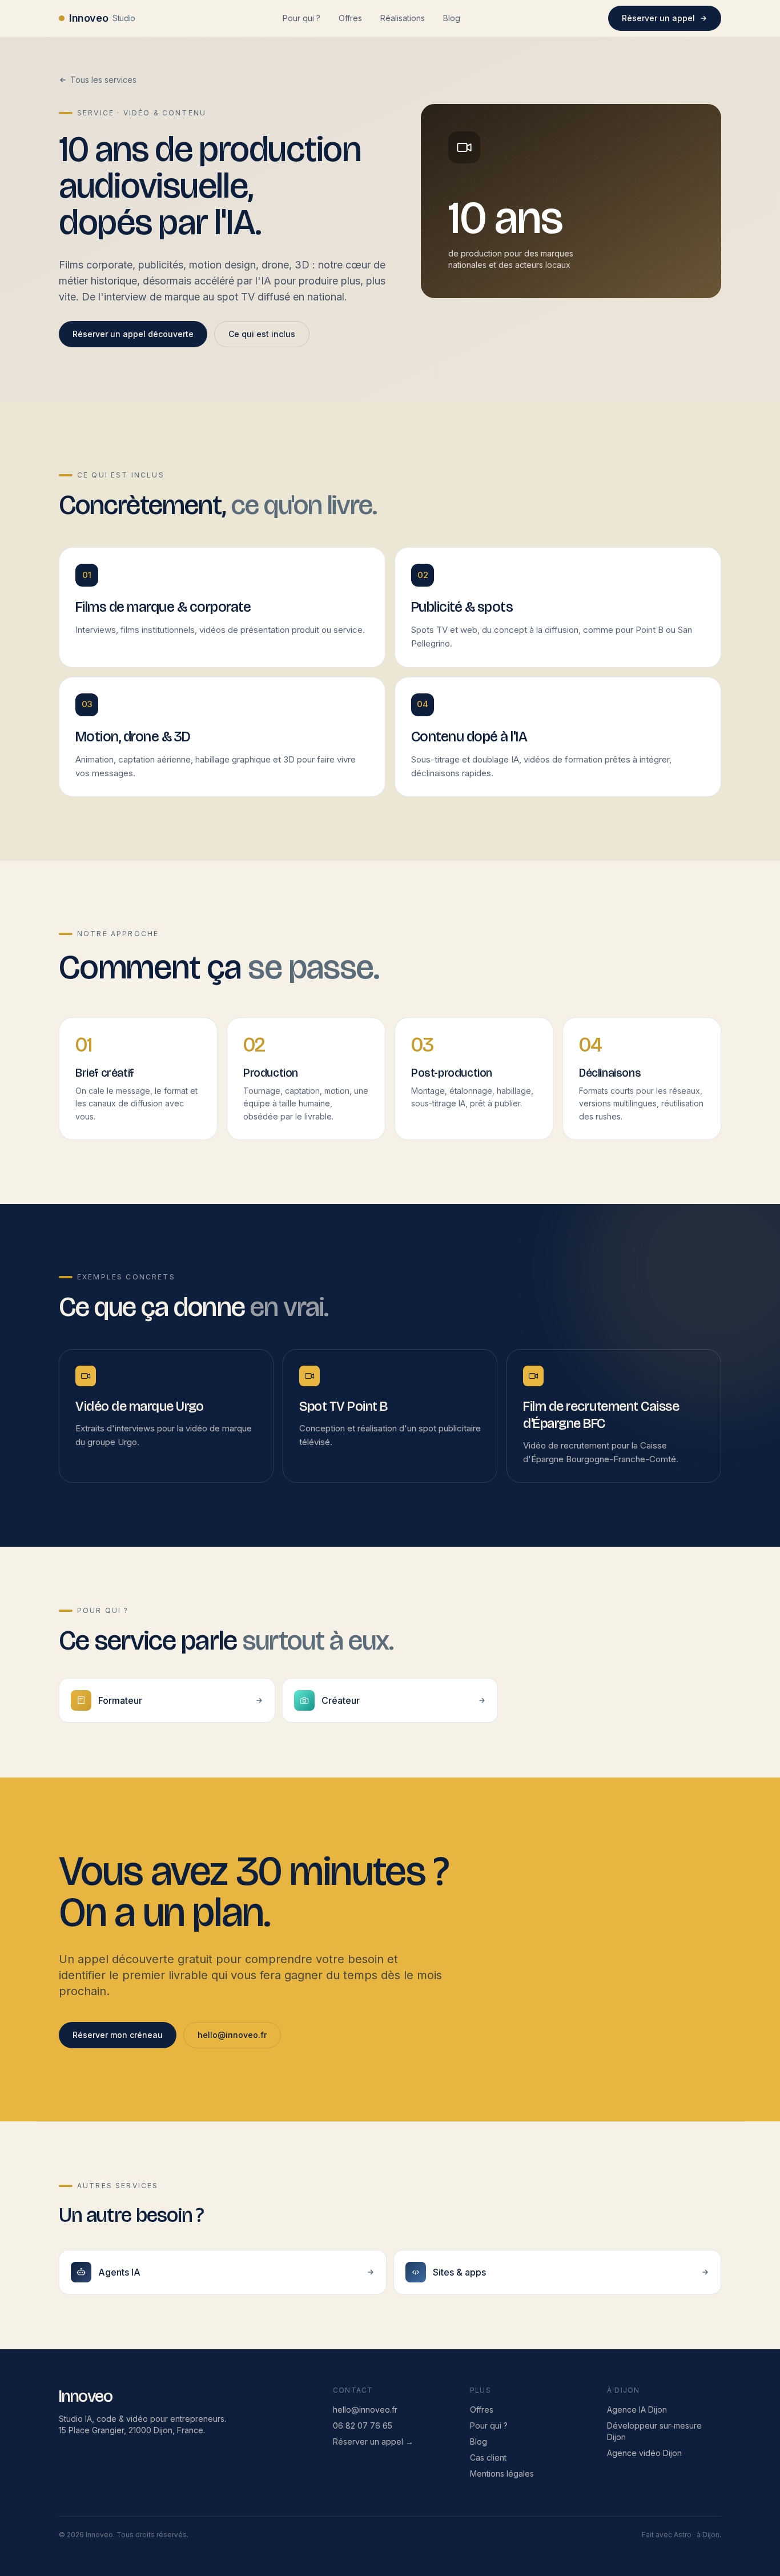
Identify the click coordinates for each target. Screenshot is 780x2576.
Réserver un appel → (373, 2441)
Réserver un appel (658, 18)
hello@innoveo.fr (232, 2035)
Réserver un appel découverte (133, 334)
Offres (350, 18)
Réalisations (403, 18)
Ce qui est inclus (262, 334)
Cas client (488, 2457)
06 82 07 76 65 (363, 2425)
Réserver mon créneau (118, 2035)
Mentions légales (502, 2473)
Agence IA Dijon (637, 2410)
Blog (452, 18)
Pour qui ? (301, 18)
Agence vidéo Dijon (644, 2453)
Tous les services (103, 80)
